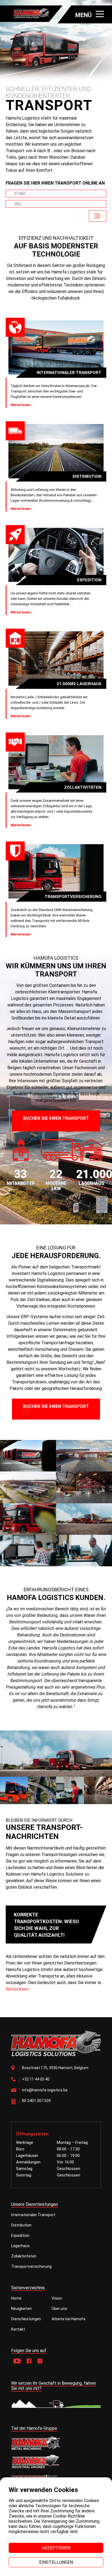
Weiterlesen (17, 1989)
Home (16, 2298)
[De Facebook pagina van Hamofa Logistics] (29, 2361)
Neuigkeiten (21, 2309)
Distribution (21, 2225)
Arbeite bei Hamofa (69, 2319)
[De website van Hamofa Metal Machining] (56, 2443)
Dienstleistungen (26, 2319)
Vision (57, 2298)
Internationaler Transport (33, 2215)
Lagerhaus (20, 2246)
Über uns (59, 2309)
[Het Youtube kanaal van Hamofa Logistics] (17, 2361)
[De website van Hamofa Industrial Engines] (56, 2462)
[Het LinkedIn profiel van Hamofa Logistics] (40, 2361)
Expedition (20, 2235)
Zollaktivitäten (24, 2256)
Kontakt (18, 2329)
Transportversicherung (31, 2266)
